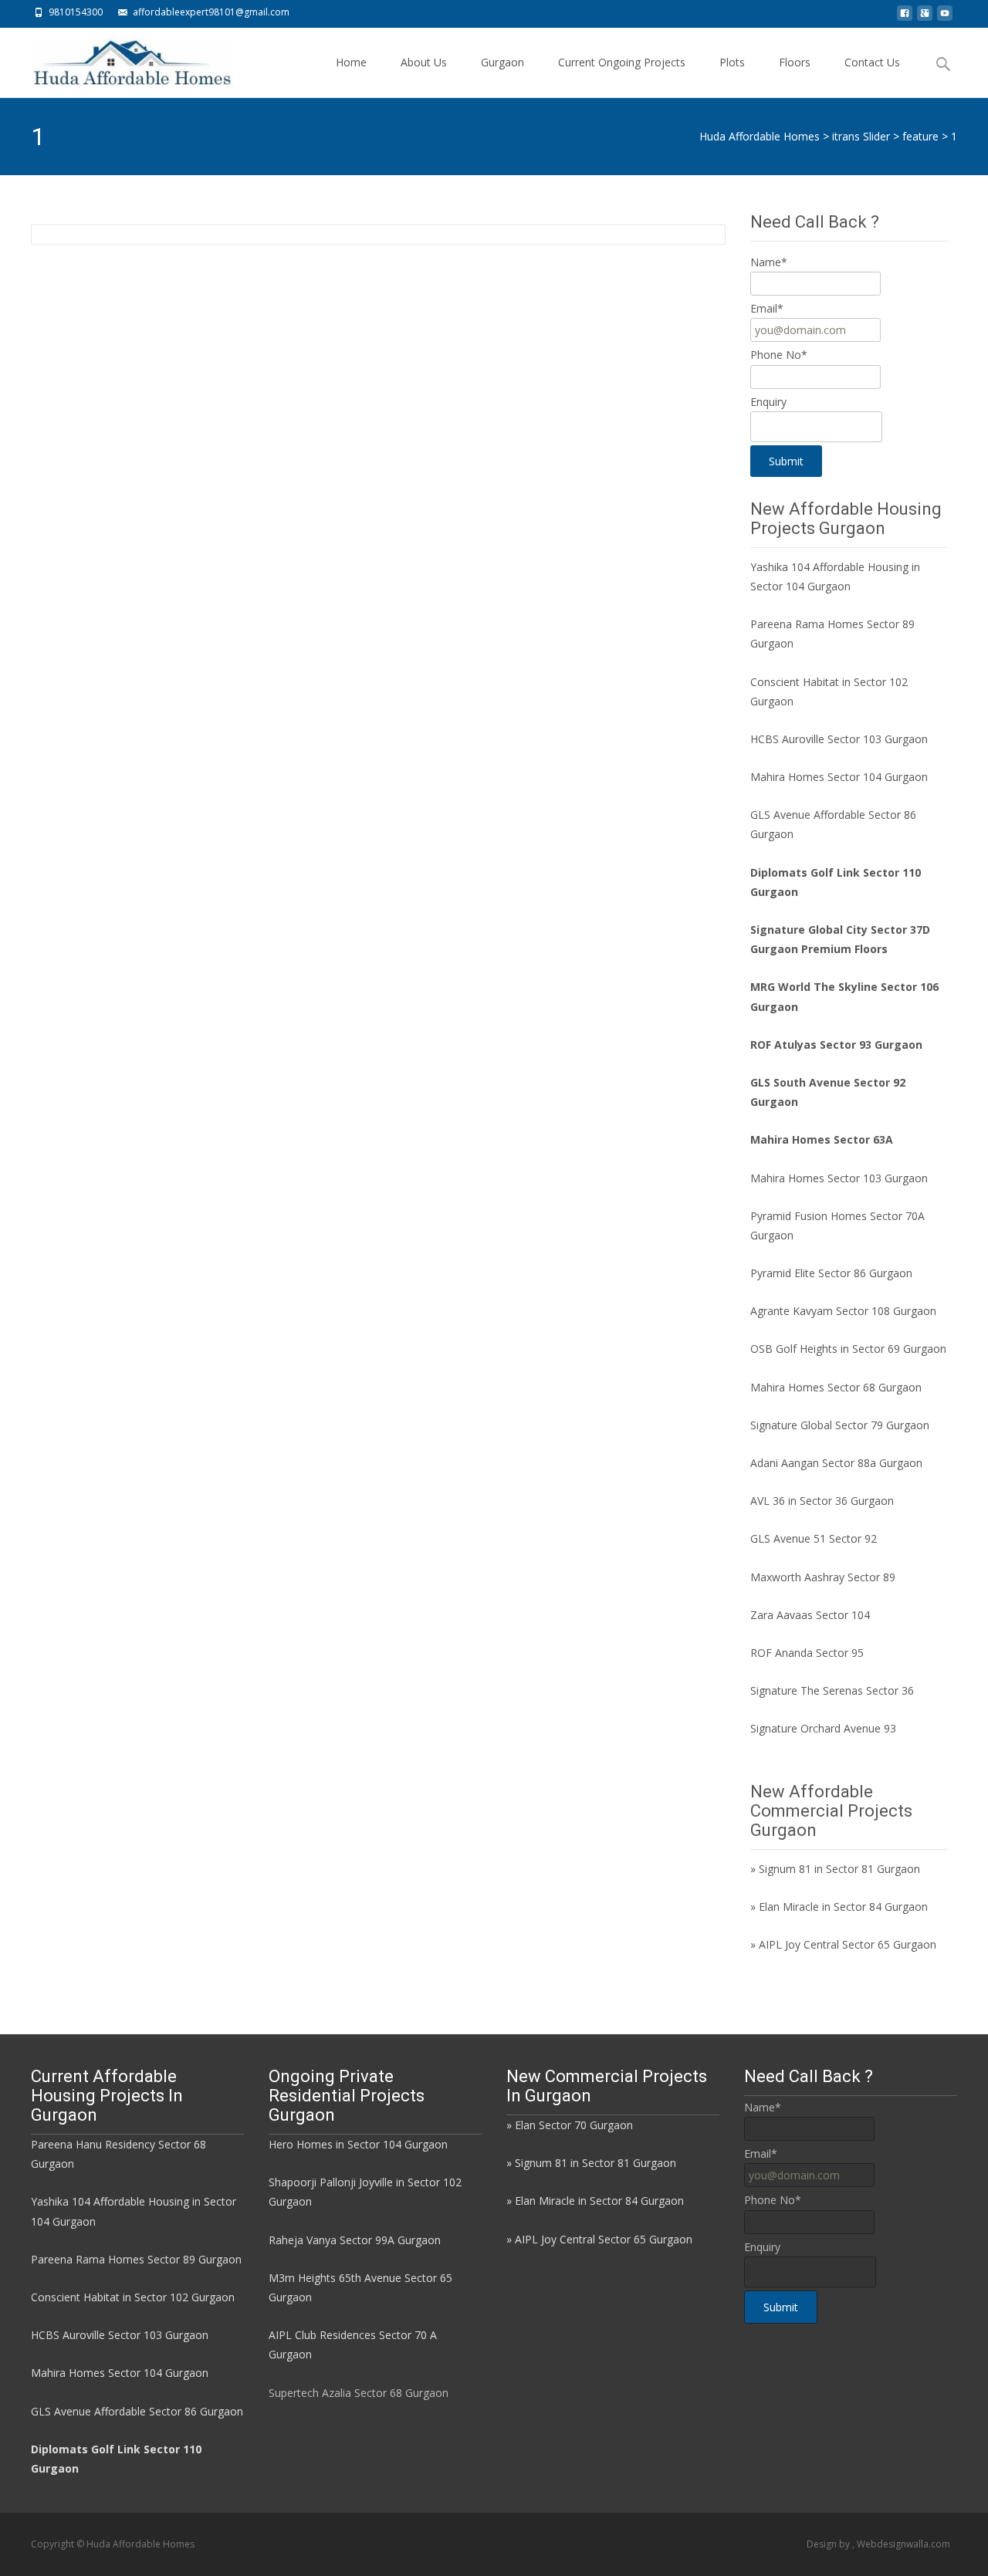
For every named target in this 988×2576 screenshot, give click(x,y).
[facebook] (905, 17)
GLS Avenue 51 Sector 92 (814, 1538)
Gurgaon (502, 62)
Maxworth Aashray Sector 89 (823, 1577)
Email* (767, 308)
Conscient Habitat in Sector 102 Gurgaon (133, 2297)
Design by (829, 2544)
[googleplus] (925, 17)
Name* (769, 262)
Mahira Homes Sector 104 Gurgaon (839, 777)
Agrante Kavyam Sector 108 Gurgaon (843, 1311)
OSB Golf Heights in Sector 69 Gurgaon (848, 1349)
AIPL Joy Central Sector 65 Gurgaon (848, 1944)
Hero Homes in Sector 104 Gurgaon (358, 2144)
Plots (732, 62)
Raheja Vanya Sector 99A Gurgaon (355, 2240)
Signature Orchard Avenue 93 (823, 1728)
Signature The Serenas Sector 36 (832, 1690)
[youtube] (945, 17)
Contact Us (872, 62)
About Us (424, 62)
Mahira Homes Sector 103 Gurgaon (839, 1178)
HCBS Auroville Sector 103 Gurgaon (839, 739)
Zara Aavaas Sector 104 (810, 1615)
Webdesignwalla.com (903, 2544)
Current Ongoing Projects (622, 62)
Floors (795, 62)
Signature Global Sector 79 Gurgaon (840, 1425)
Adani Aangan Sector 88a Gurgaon (836, 1463)
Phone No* (779, 355)
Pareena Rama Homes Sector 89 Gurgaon (136, 2259)
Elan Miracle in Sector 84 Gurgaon (843, 1907)
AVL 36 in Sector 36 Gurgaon (822, 1501)
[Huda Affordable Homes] (120, 59)
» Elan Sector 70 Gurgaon (570, 2125)
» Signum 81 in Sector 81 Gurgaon (835, 1869)
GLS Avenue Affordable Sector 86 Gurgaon (137, 2411)
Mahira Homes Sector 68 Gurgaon (836, 1387)
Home (351, 62)
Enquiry (768, 402)
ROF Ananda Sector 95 (807, 1653)
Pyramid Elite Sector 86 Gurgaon (831, 1273)
